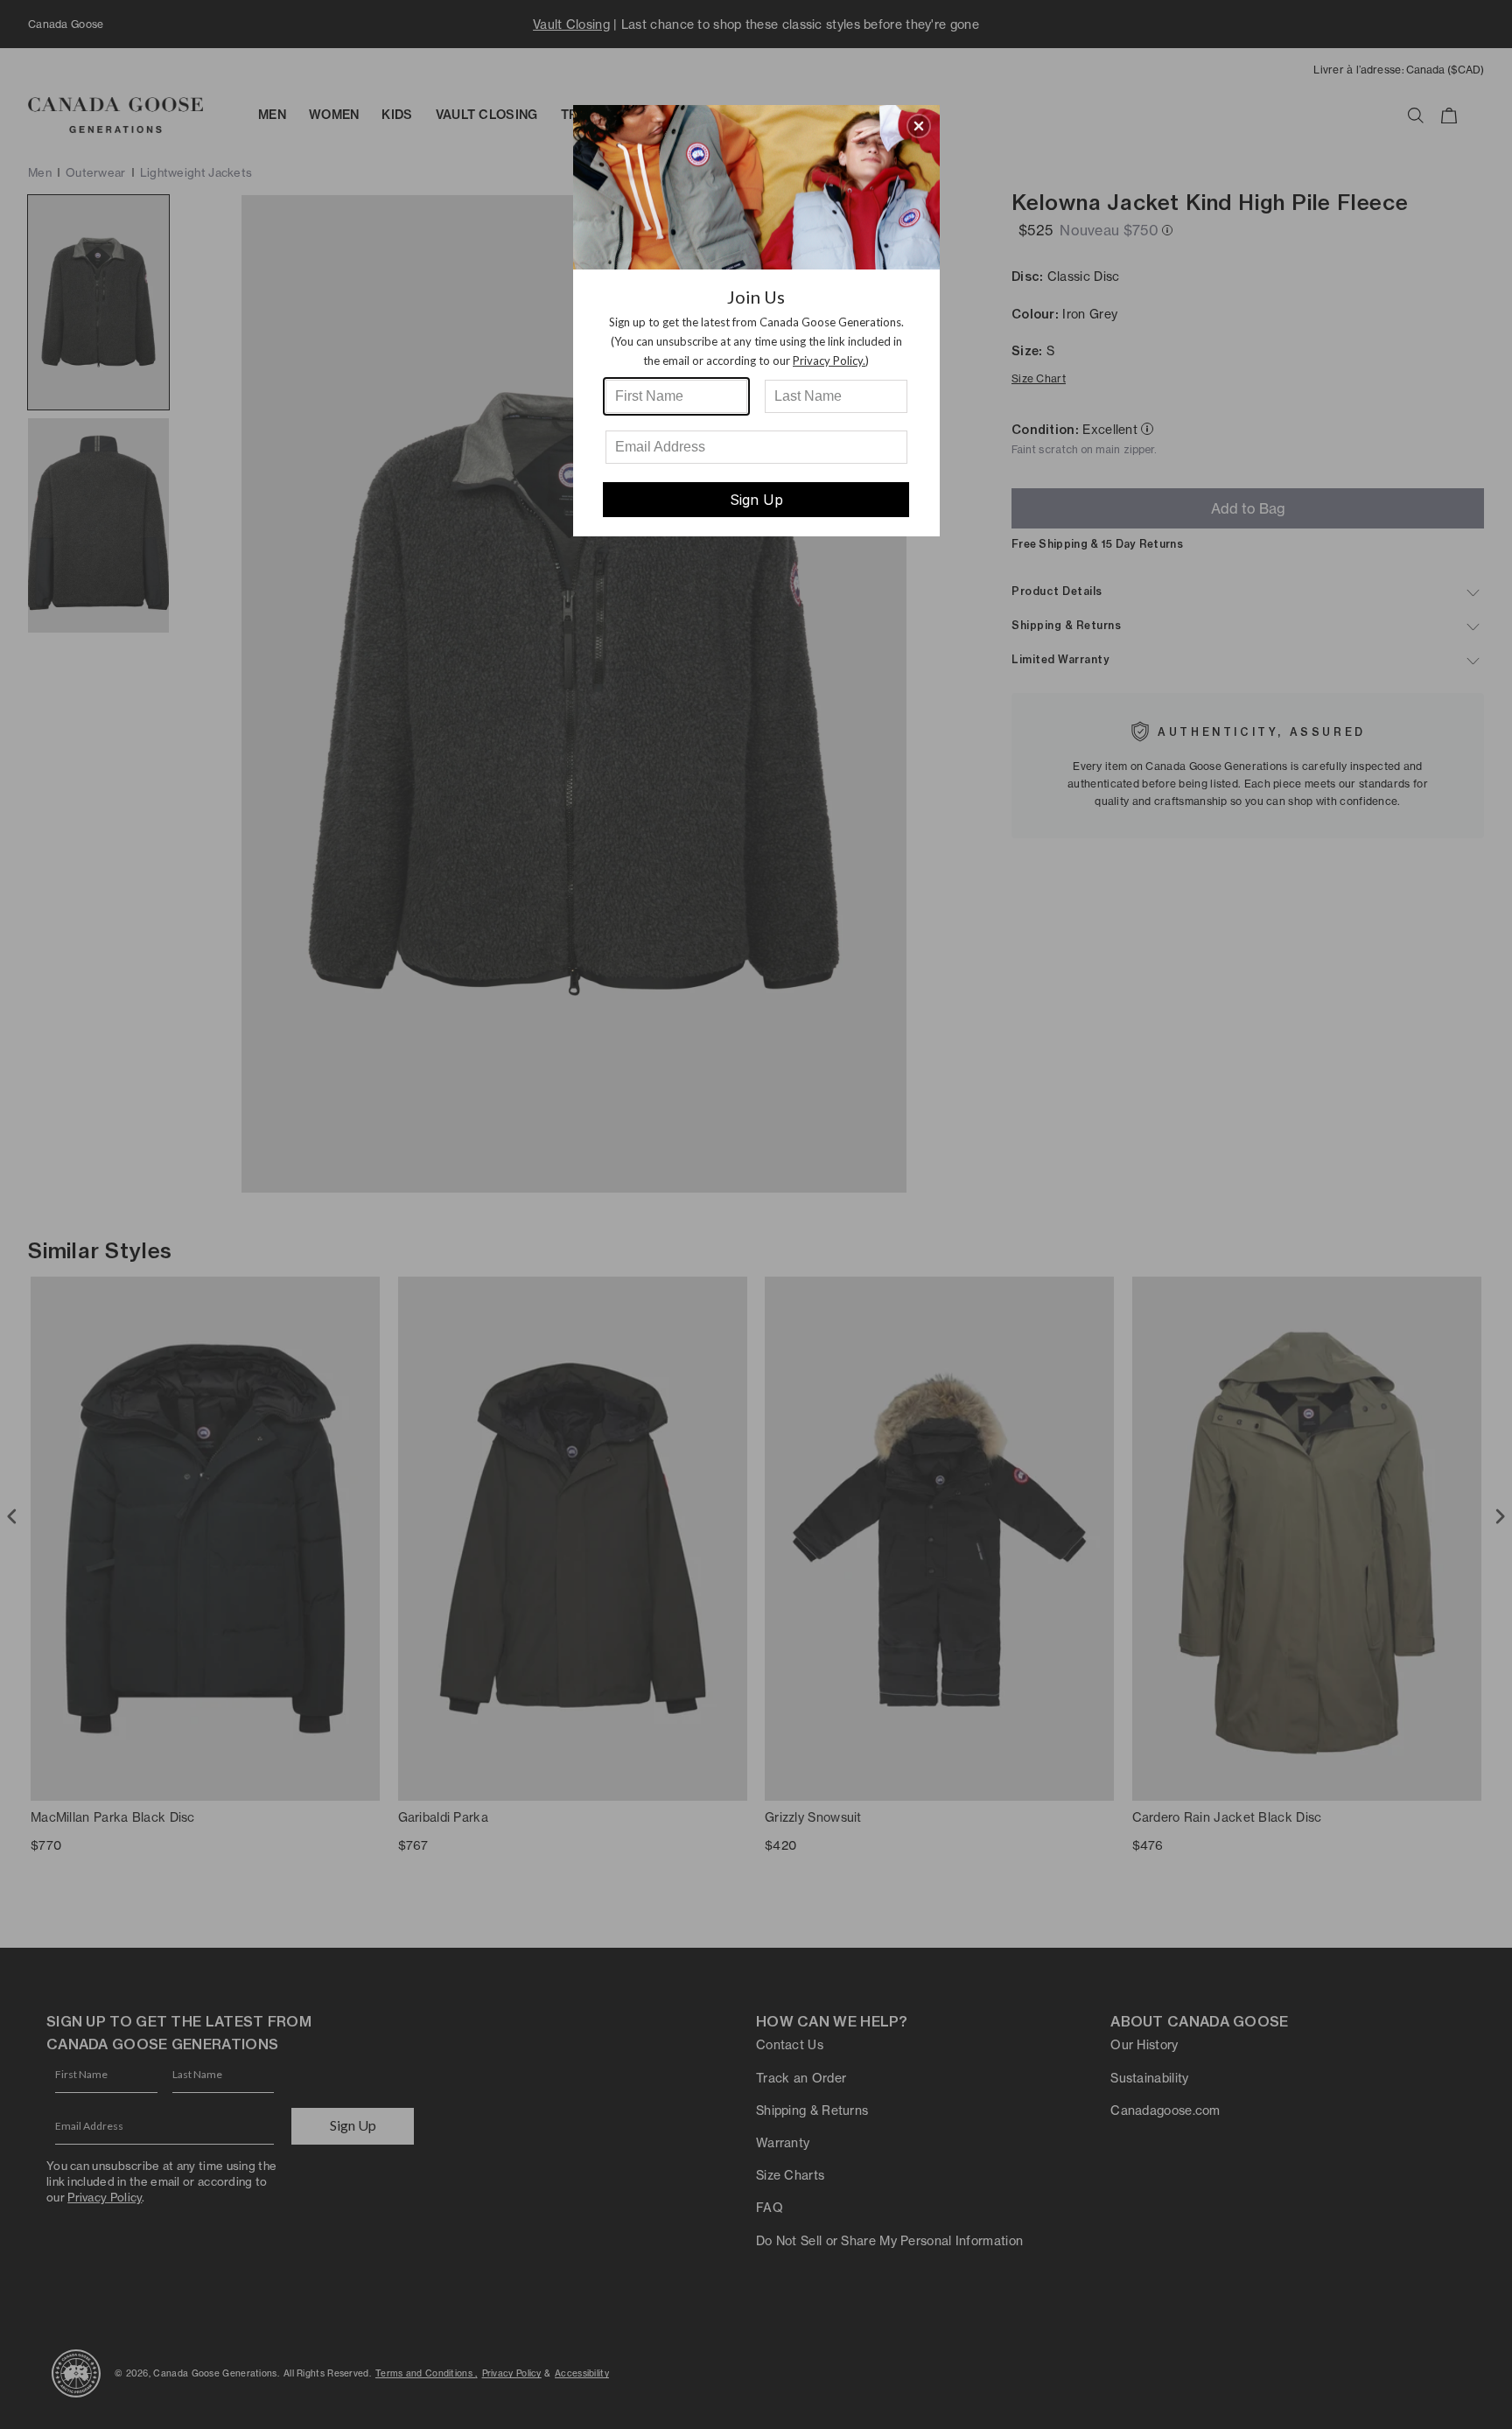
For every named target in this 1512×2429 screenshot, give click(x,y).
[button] (919, 126)
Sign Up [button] (756, 500)
